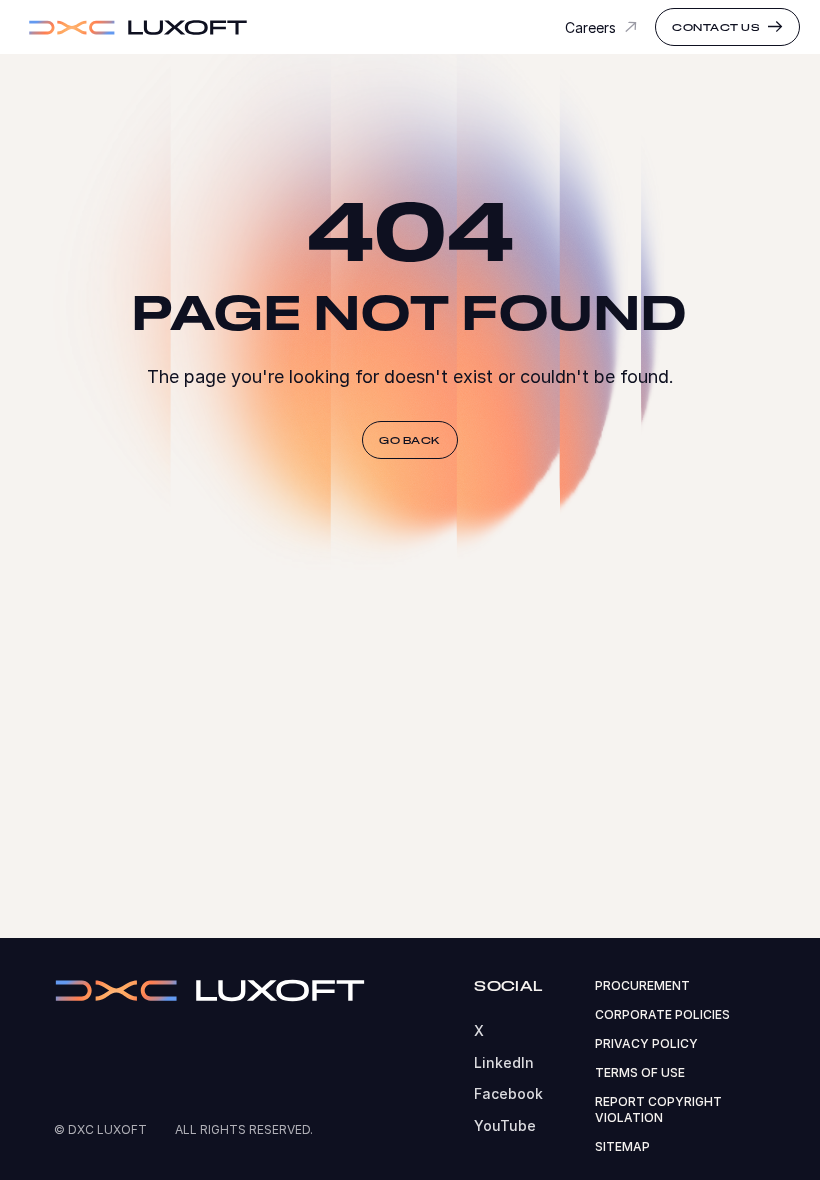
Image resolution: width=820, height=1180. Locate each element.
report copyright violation (658, 1110)
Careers (590, 27)
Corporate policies (662, 1014)
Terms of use (640, 1072)
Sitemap (622, 1146)
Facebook (508, 1093)
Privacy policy (646, 1043)
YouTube (505, 1125)
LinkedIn (504, 1062)
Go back (410, 440)
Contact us (716, 27)
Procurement (642, 985)
